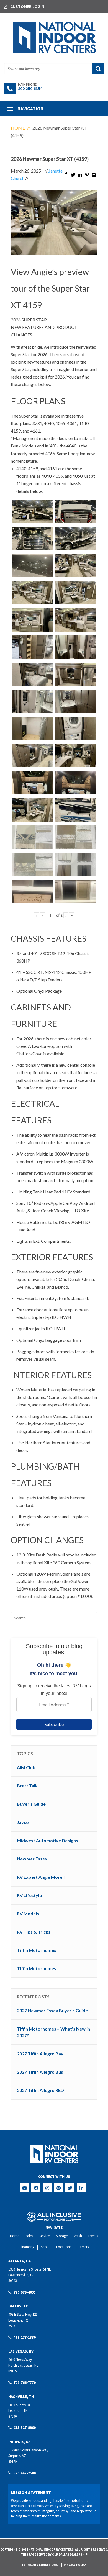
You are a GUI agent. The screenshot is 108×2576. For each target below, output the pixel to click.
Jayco (23, 1822)
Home (18, 128)
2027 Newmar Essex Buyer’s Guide (52, 2010)
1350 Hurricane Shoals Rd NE (30, 2269)
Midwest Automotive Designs (47, 1840)
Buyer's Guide (31, 1804)
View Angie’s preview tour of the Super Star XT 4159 (50, 288)
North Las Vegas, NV (23, 2365)
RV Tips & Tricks (34, 1932)
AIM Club (26, 1767)
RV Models (28, 1914)
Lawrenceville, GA (21, 2275)
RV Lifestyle (29, 1895)
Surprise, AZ (17, 2456)
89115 (12, 2371)
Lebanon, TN (18, 2411)
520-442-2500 (25, 2473)
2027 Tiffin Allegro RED (40, 2090)
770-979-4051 (25, 2292)
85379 (12, 2462)
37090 (12, 2416)
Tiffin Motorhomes (37, 1950)
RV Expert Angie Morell (41, 1877)
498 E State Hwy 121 (23, 2314)
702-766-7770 (25, 2383)
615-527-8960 (25, 2428)
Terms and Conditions (40, 2565)
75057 (12, 2326)
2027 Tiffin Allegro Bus (40, 2072)
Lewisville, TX (18, 2320)
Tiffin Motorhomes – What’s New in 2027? (53, 2032)
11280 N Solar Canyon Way (28, 2450)
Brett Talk (27, 1786)
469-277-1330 (25, 2337)
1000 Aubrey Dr (19, 2405)
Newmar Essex (32, 1859)
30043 (12, 2281)
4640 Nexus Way (20, 2360)
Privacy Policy (75, 2565)
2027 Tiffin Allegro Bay (40, 2054)
